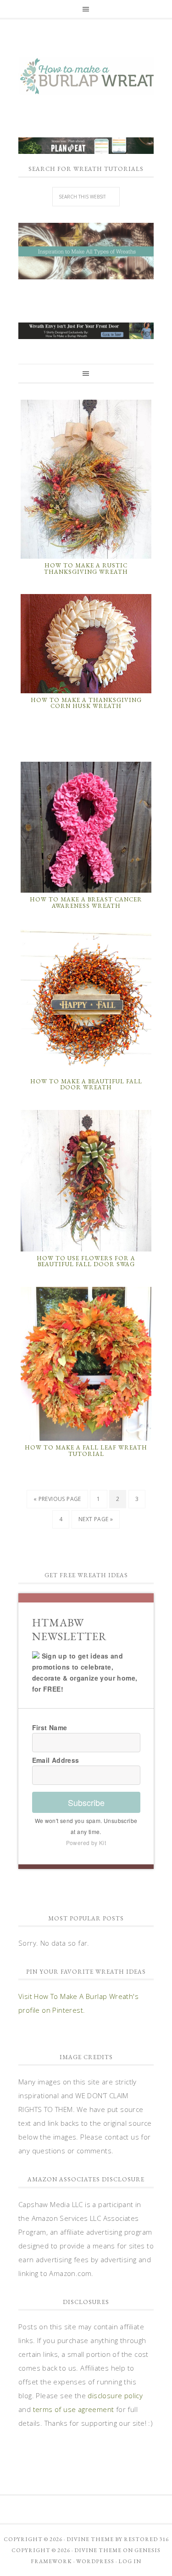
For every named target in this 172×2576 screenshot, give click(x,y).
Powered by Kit (86, 1843)
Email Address (56, 1760)
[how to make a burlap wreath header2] (86, 251)
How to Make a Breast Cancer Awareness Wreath (86, 903)
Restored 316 (146, 2539)
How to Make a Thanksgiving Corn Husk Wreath (86, 703)
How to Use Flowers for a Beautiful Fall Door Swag (86, 1261)
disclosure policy (115, 2395)
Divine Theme (98, 2550)
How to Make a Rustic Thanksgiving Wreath (86, 569)
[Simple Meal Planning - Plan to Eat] (86, 149)
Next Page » (96, 1519)
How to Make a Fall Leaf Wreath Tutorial (86, 1451)
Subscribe (86, 1802)
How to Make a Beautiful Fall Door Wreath (86, 1084)
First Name (50, 1727)
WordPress (95, 2561)
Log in (130, 2561)
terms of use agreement (74, 2409)
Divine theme (90, 2539)
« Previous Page (57, 1499)
